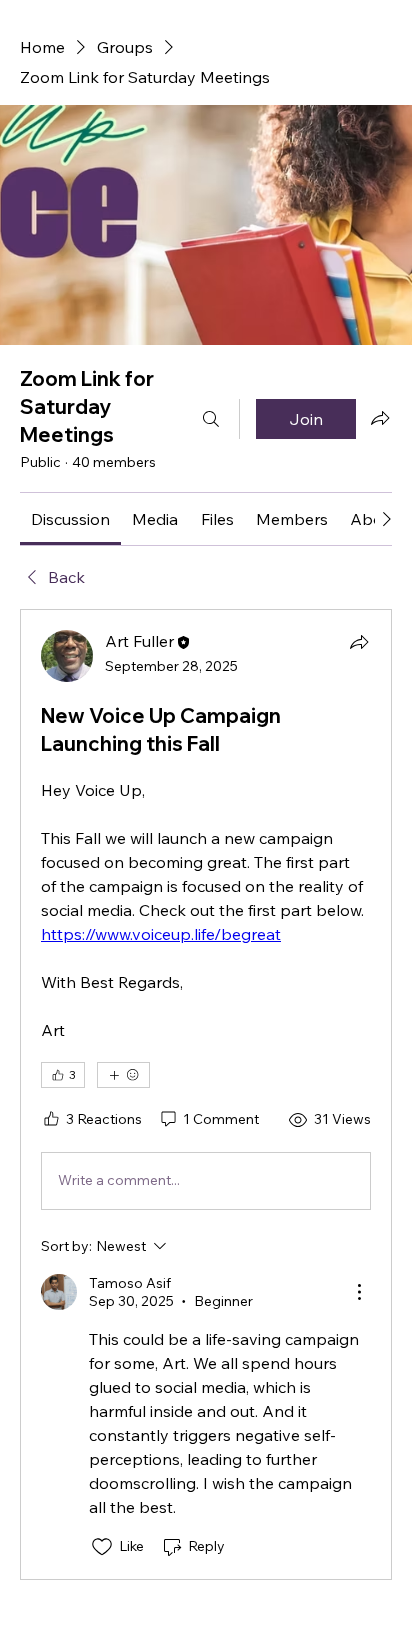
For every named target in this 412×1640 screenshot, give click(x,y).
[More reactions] (123, 1075)
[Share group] (380, 418)
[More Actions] (359, 1292)
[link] (70, 519)
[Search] (211, 419)
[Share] (359, 642)
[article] (206, 1094)
